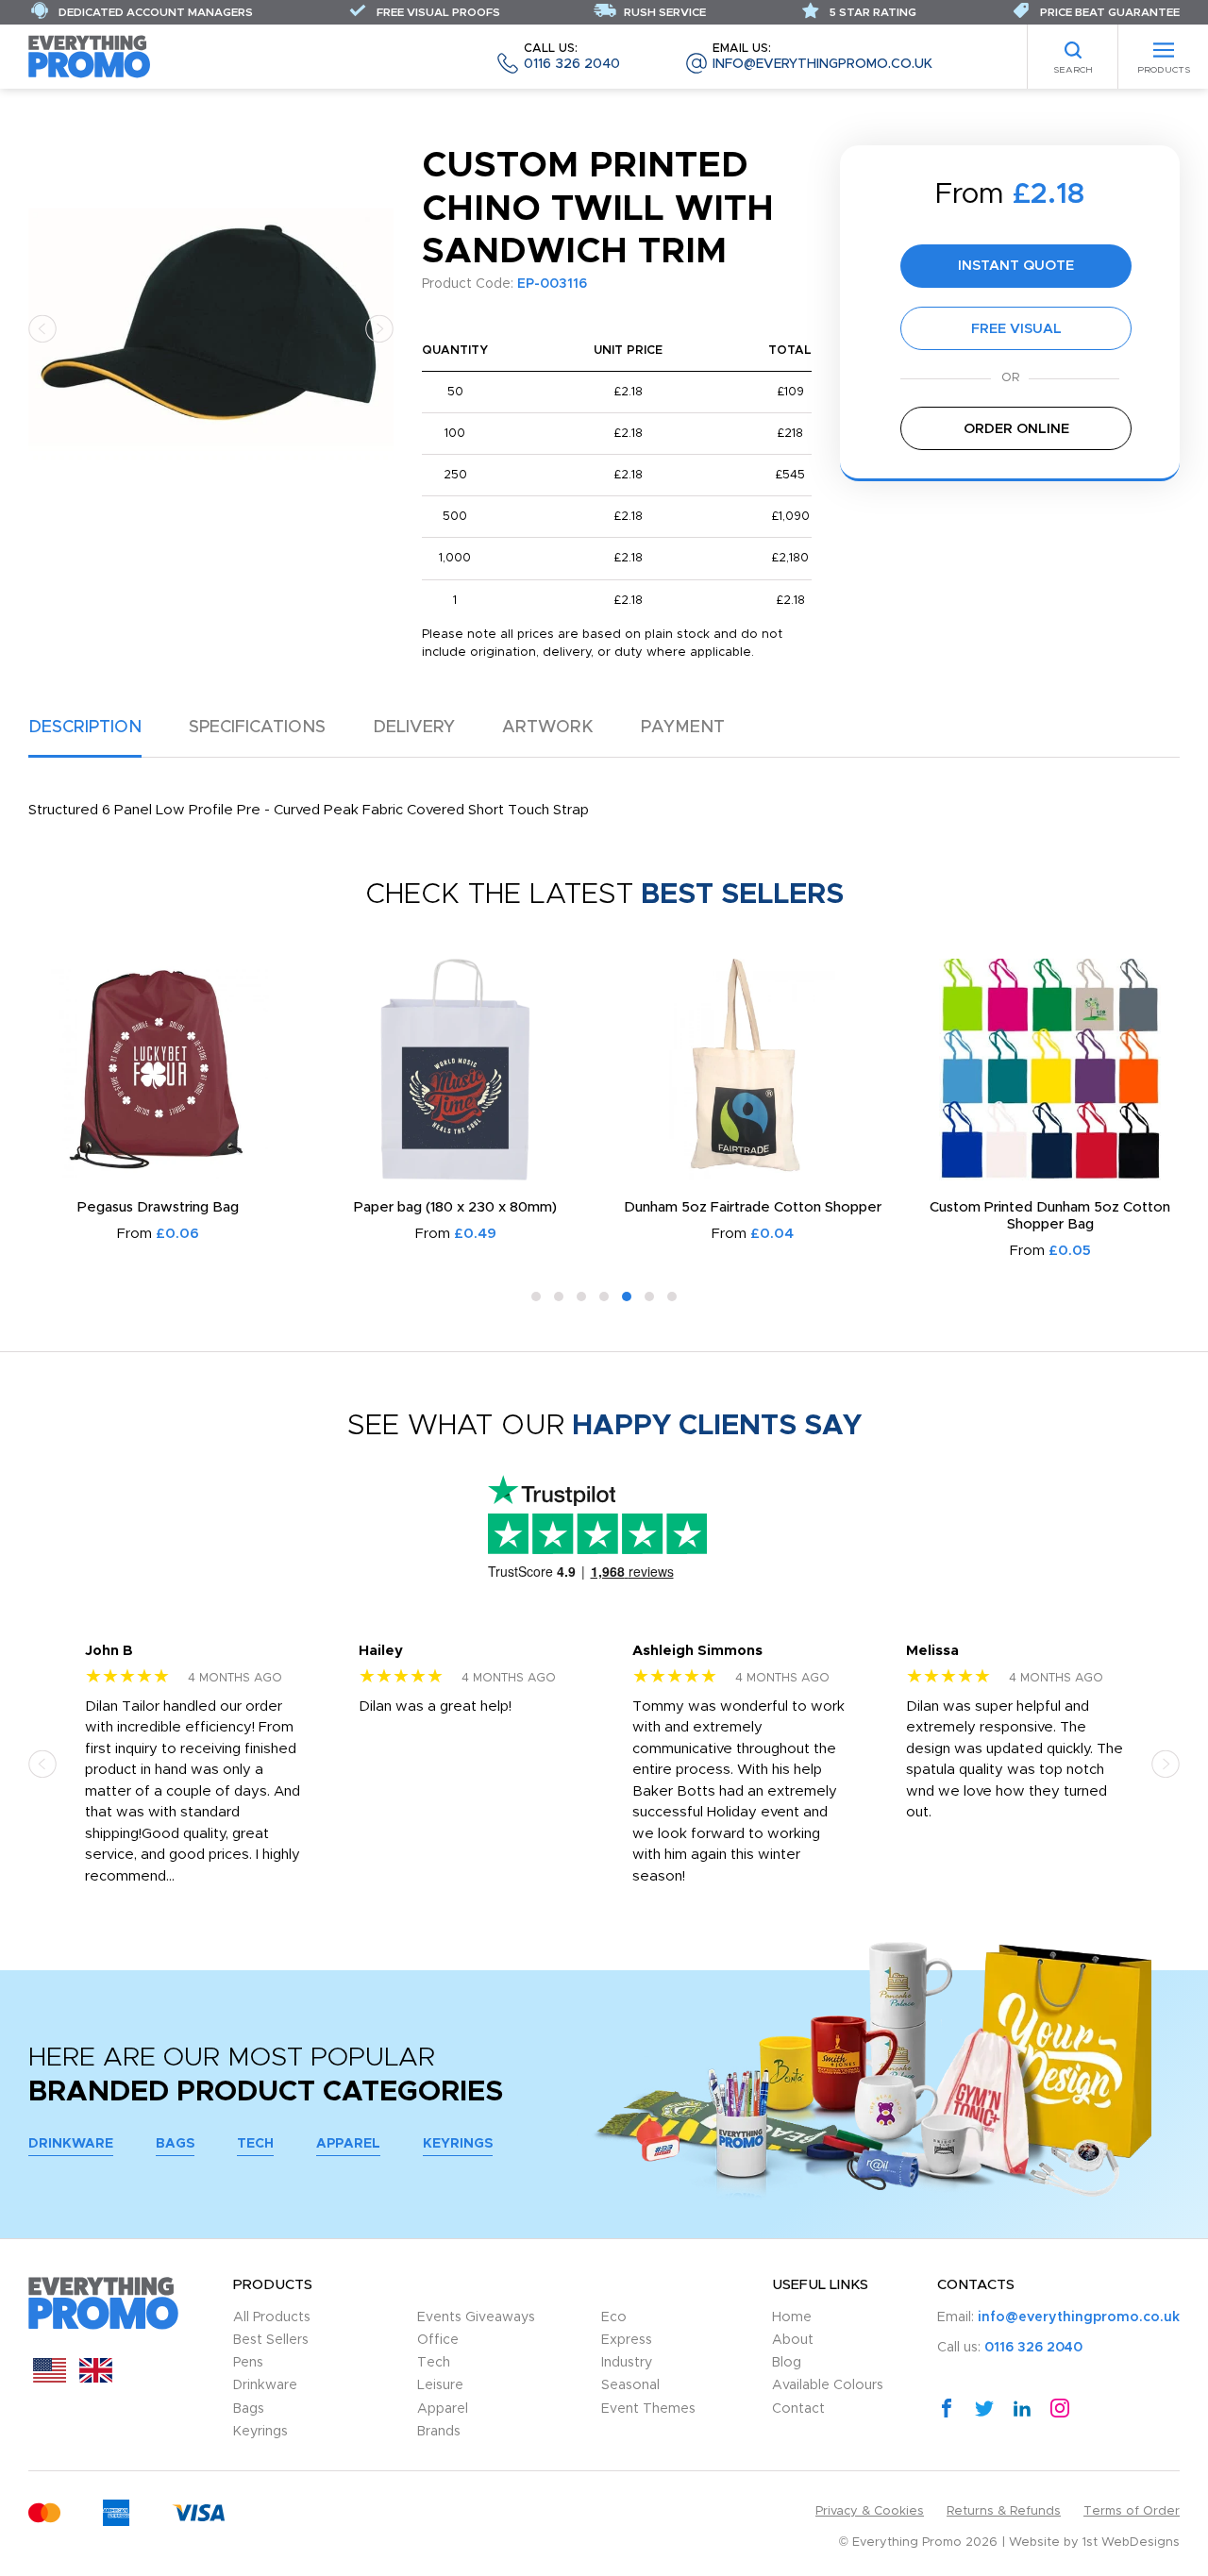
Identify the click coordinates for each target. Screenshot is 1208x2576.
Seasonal (630, 2385)
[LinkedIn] (1022, 2407)
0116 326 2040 (572, 57)
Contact (798, 2409)
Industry (627, 2363)
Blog (787, 2363)
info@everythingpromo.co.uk (822, 57)
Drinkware (71, 2144)
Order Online (1016, 429)
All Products (272, 2317)
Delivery (414, 728)
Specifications (257, 728)
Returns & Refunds (1004, 2511)
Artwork (548, 728)
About (793, 2340)
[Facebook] (947, 2407)
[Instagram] (1060, 2407)
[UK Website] (96, 2378)
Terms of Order (1132, 2511)
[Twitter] (984, 2407)
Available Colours (828, 2385)
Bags (175, 2144)
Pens (248, 2363)
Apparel (348, 2144)
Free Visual (1016, 329)
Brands (439, 2432)
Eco (614, 2317)
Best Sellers (271, 2340)
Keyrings (458, 2144)
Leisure (440, 2385)
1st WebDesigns (1131, 2543)
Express (627, 2340)
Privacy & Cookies (870, 2511)
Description (85, 728)
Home (792, 2317)
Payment (683, 728)
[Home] (90, 56)
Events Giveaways (476, 2317)
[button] (42, 328)
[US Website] (50, 2378)
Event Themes (648, 2409)
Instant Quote (1016, 266)
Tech (255, 2144)
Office (438, 2340)
